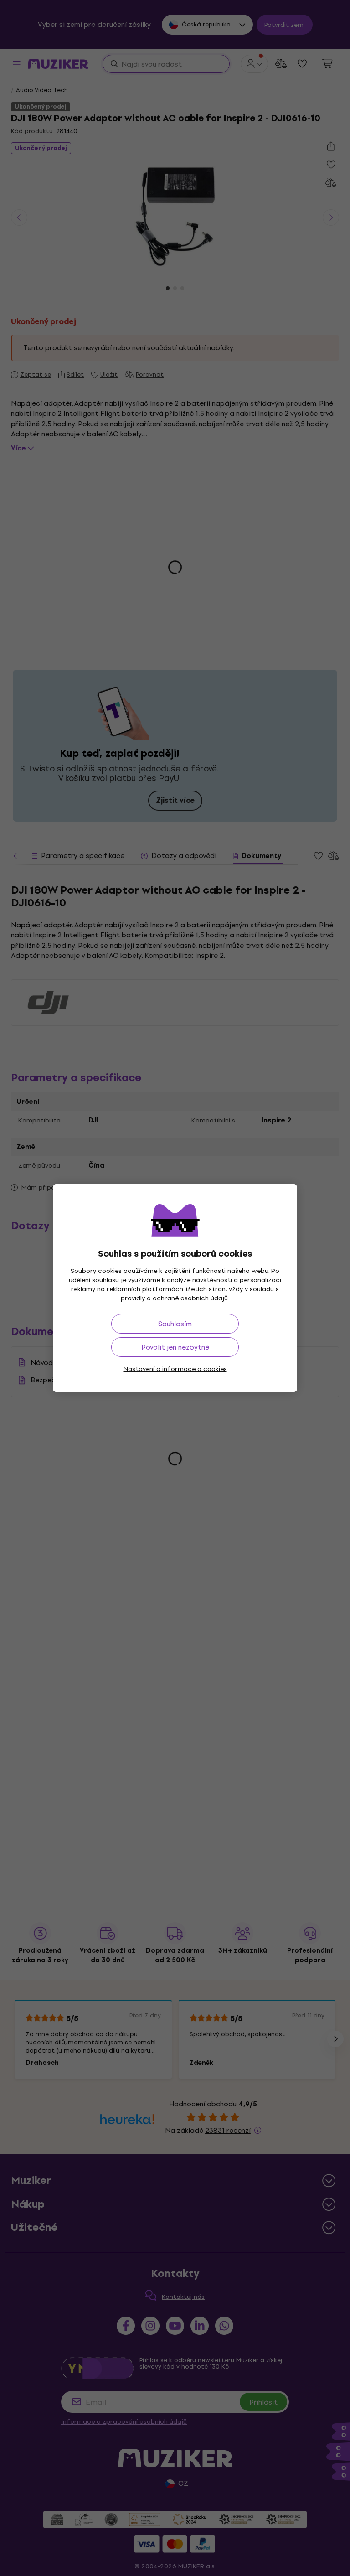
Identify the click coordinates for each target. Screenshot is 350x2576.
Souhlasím (175, 1324)
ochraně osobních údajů (190, 1298)
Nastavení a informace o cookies (175, 1369)
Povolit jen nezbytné (175, 1347)
